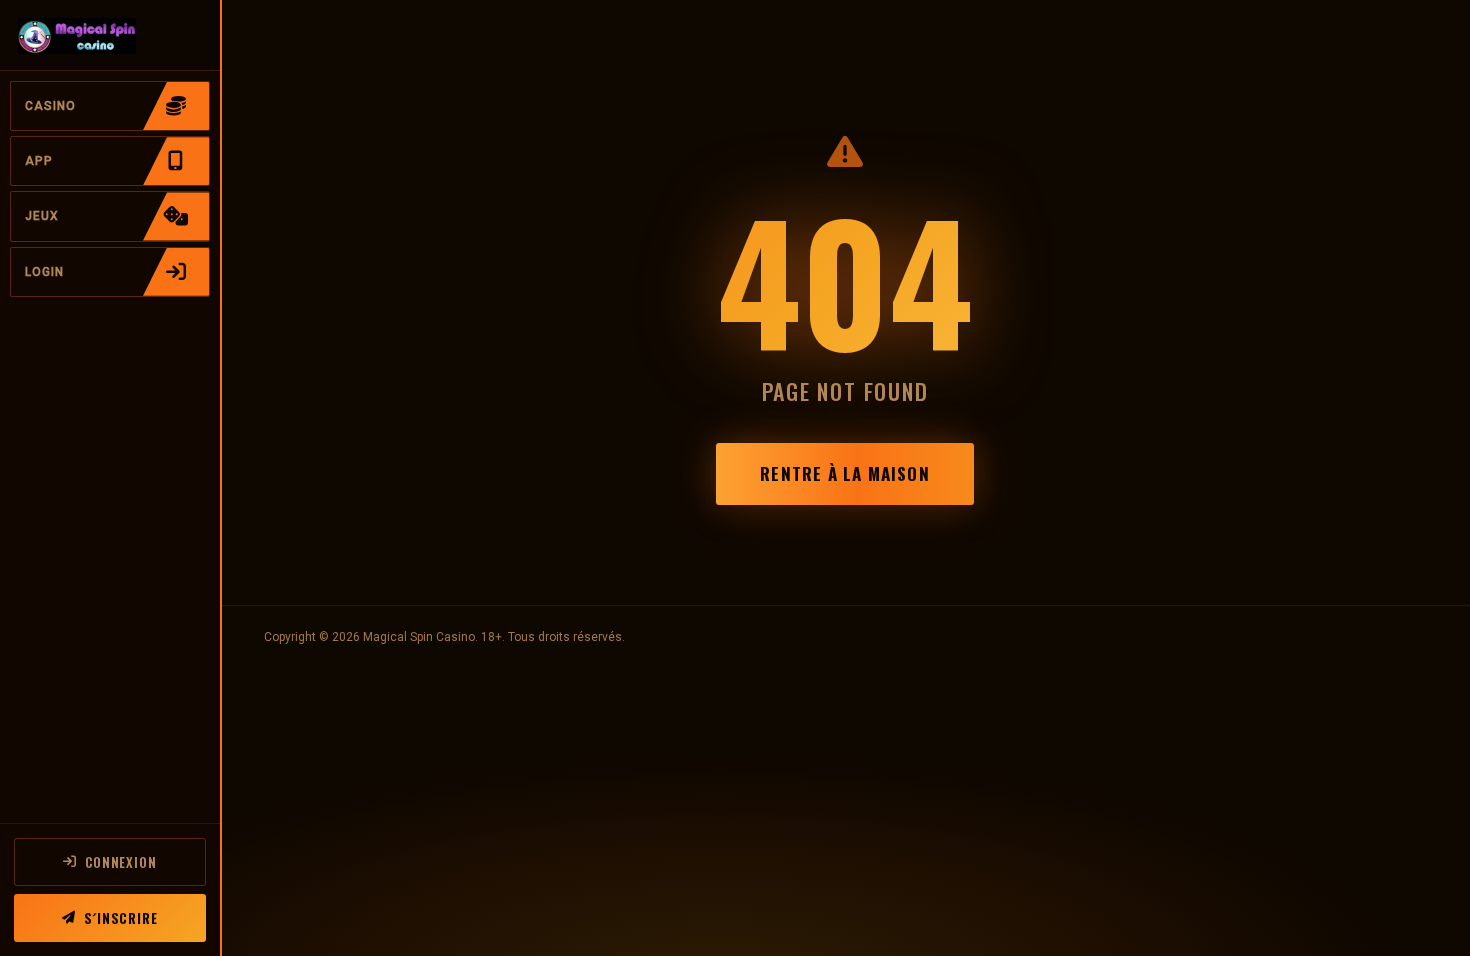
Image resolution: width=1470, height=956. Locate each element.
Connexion (121, 862)
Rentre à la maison (844, 473)
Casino (50, 106)
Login (44, 272)
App (39, 161)
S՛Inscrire (121, 918)
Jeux (42, 216)
